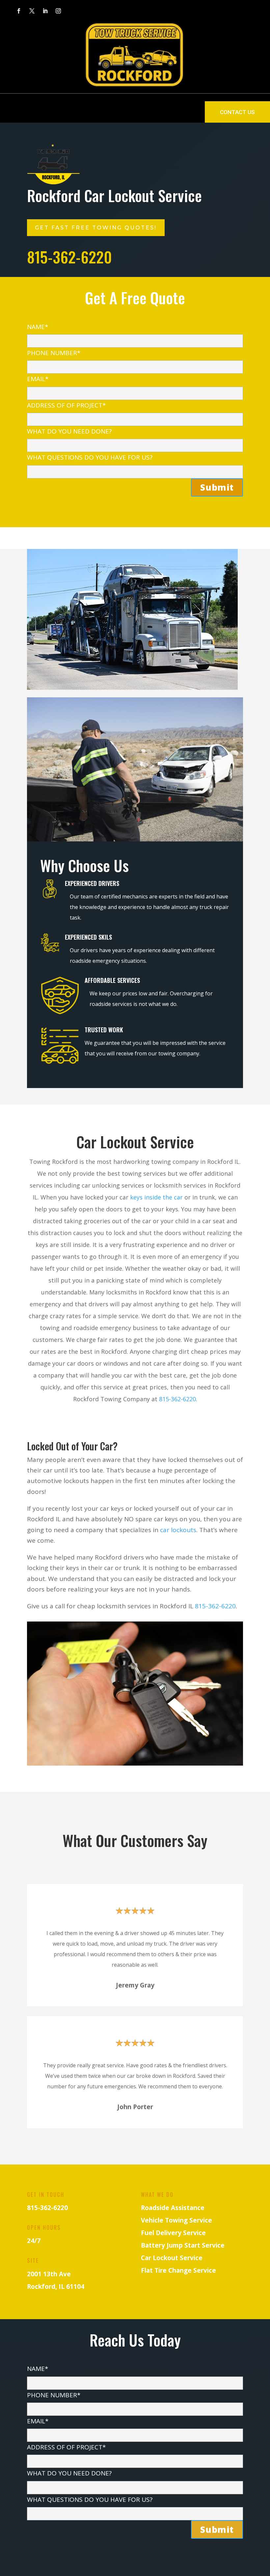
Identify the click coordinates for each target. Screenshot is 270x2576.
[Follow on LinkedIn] (45, 11)
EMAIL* (38, 379)
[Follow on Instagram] (58, 11)
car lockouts (178, 1530)
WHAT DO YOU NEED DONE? (69, 431)
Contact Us (237, 112)
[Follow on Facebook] (19, 11)
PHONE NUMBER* (54, 353)
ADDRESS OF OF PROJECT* (66, 405)
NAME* (38, 327)
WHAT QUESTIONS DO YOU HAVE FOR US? (90, 457)
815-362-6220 (177, 1399)
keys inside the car (156, 1197)
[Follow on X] (32, 11)
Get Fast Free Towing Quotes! (96, 228)
